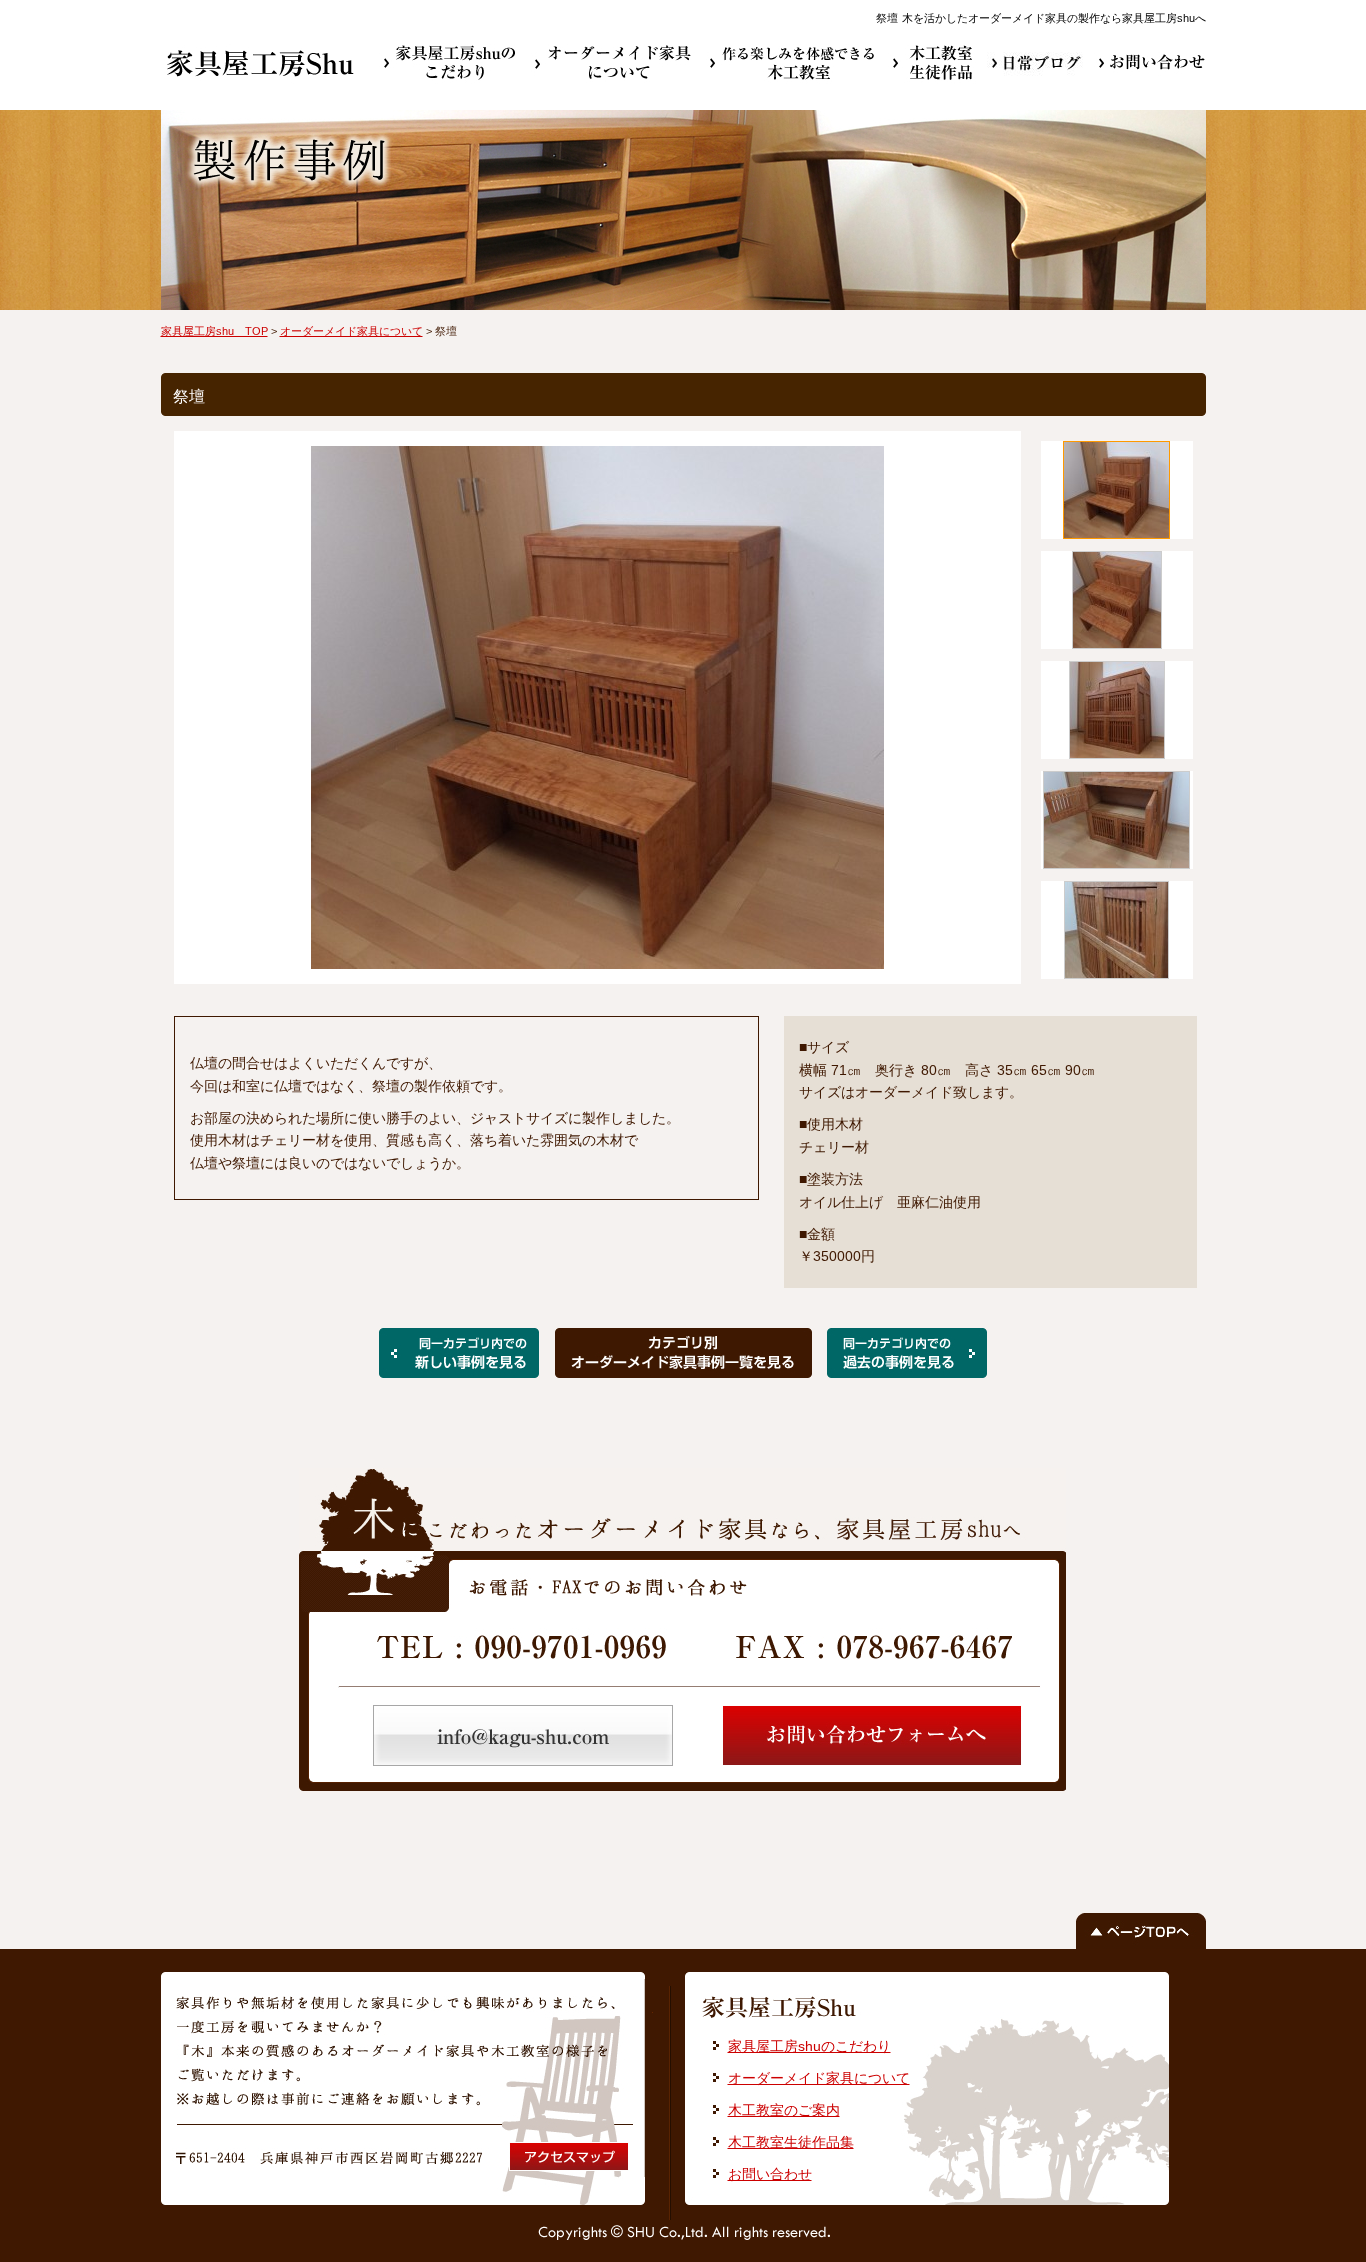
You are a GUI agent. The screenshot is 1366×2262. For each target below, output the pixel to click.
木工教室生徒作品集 (791, 2142)
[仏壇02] (459, 1371)
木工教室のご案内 (784, 2110)
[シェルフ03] (907, 1371)
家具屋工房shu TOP (214, 331)
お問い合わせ (770, 2174)
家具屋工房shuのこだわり (809, 2046)
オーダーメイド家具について (351, 331)
